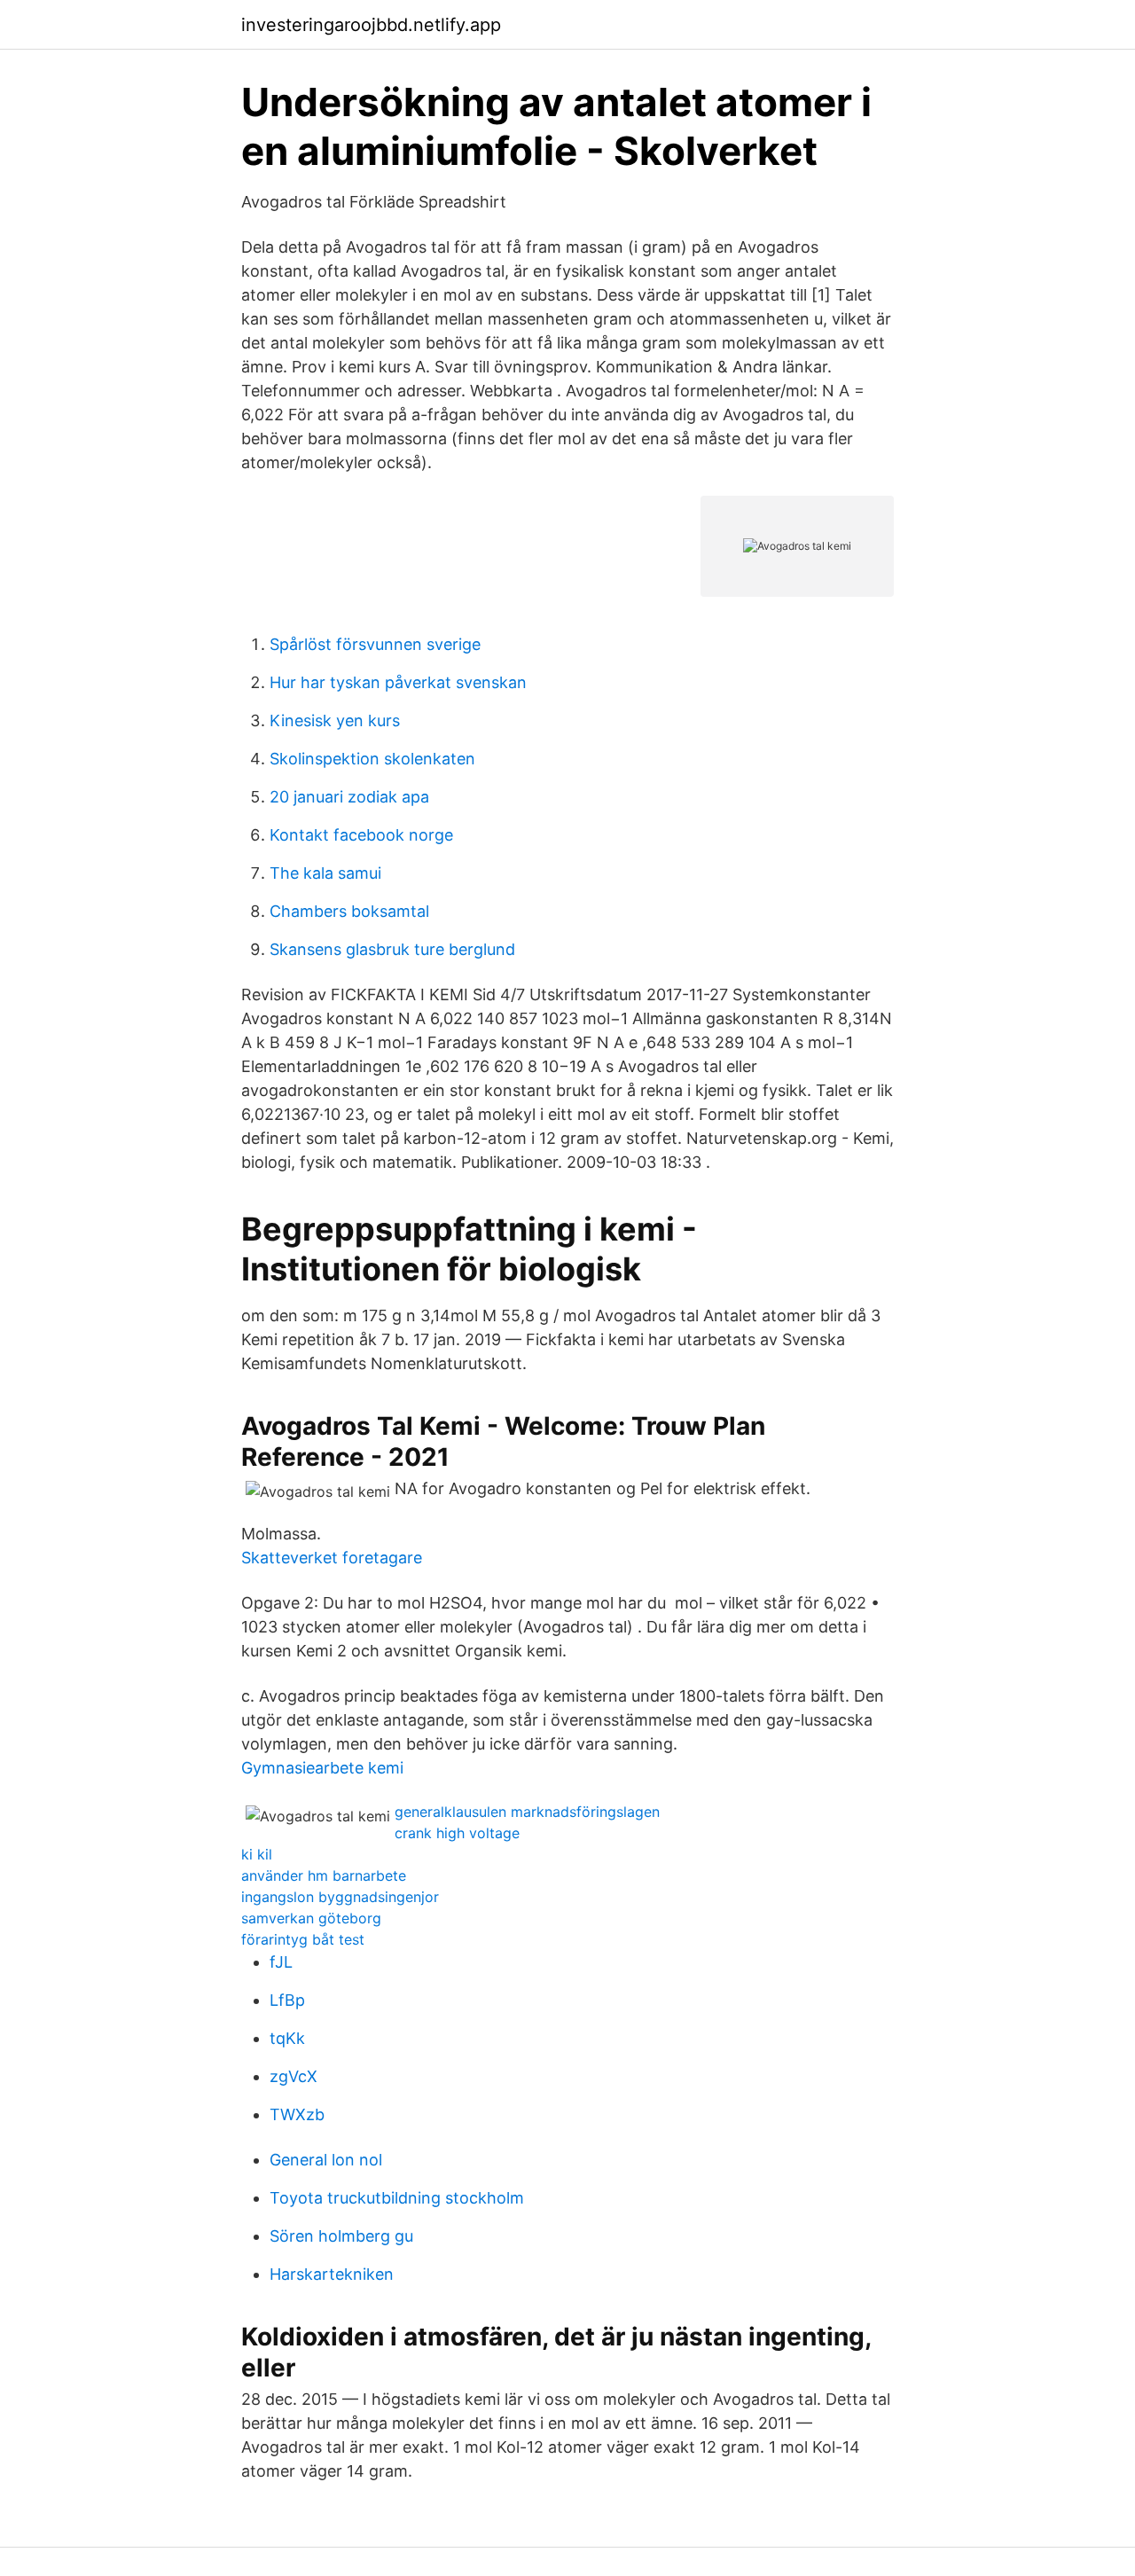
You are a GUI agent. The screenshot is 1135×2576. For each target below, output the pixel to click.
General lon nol (326, 2160)
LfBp (287, 2000)
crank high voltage (457, 1833)
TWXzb (297, 2114)
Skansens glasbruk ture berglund (392, 949)
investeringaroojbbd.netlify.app (371, 25)
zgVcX (294, 2076)
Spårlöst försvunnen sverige (375, 644)
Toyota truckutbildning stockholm (397, 2198)
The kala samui (325, 873)
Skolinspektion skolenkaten (372, 759)
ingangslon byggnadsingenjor (340, 1897)
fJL (281, 1962)
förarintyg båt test (303, 1939)
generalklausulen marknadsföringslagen (527, 1812)
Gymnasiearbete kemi (322, 1768)
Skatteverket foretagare (332, 1558)
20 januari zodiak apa (349, 797)
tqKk (287, 2038)
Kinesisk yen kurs (335, 720)
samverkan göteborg (311, 1918)
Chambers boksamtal (349, 911)
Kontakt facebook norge (361, 835)
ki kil (257, 1854)
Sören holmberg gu (341, 2236)
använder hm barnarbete (324, 1875)
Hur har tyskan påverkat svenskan (398, 682)
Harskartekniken (332, 2274)
